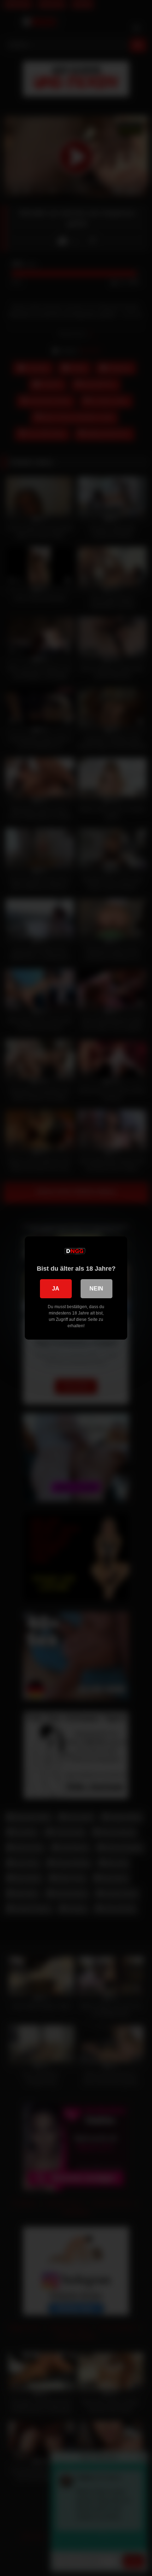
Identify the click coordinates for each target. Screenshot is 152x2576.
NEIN (96, 1289)
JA (56, 1289)
